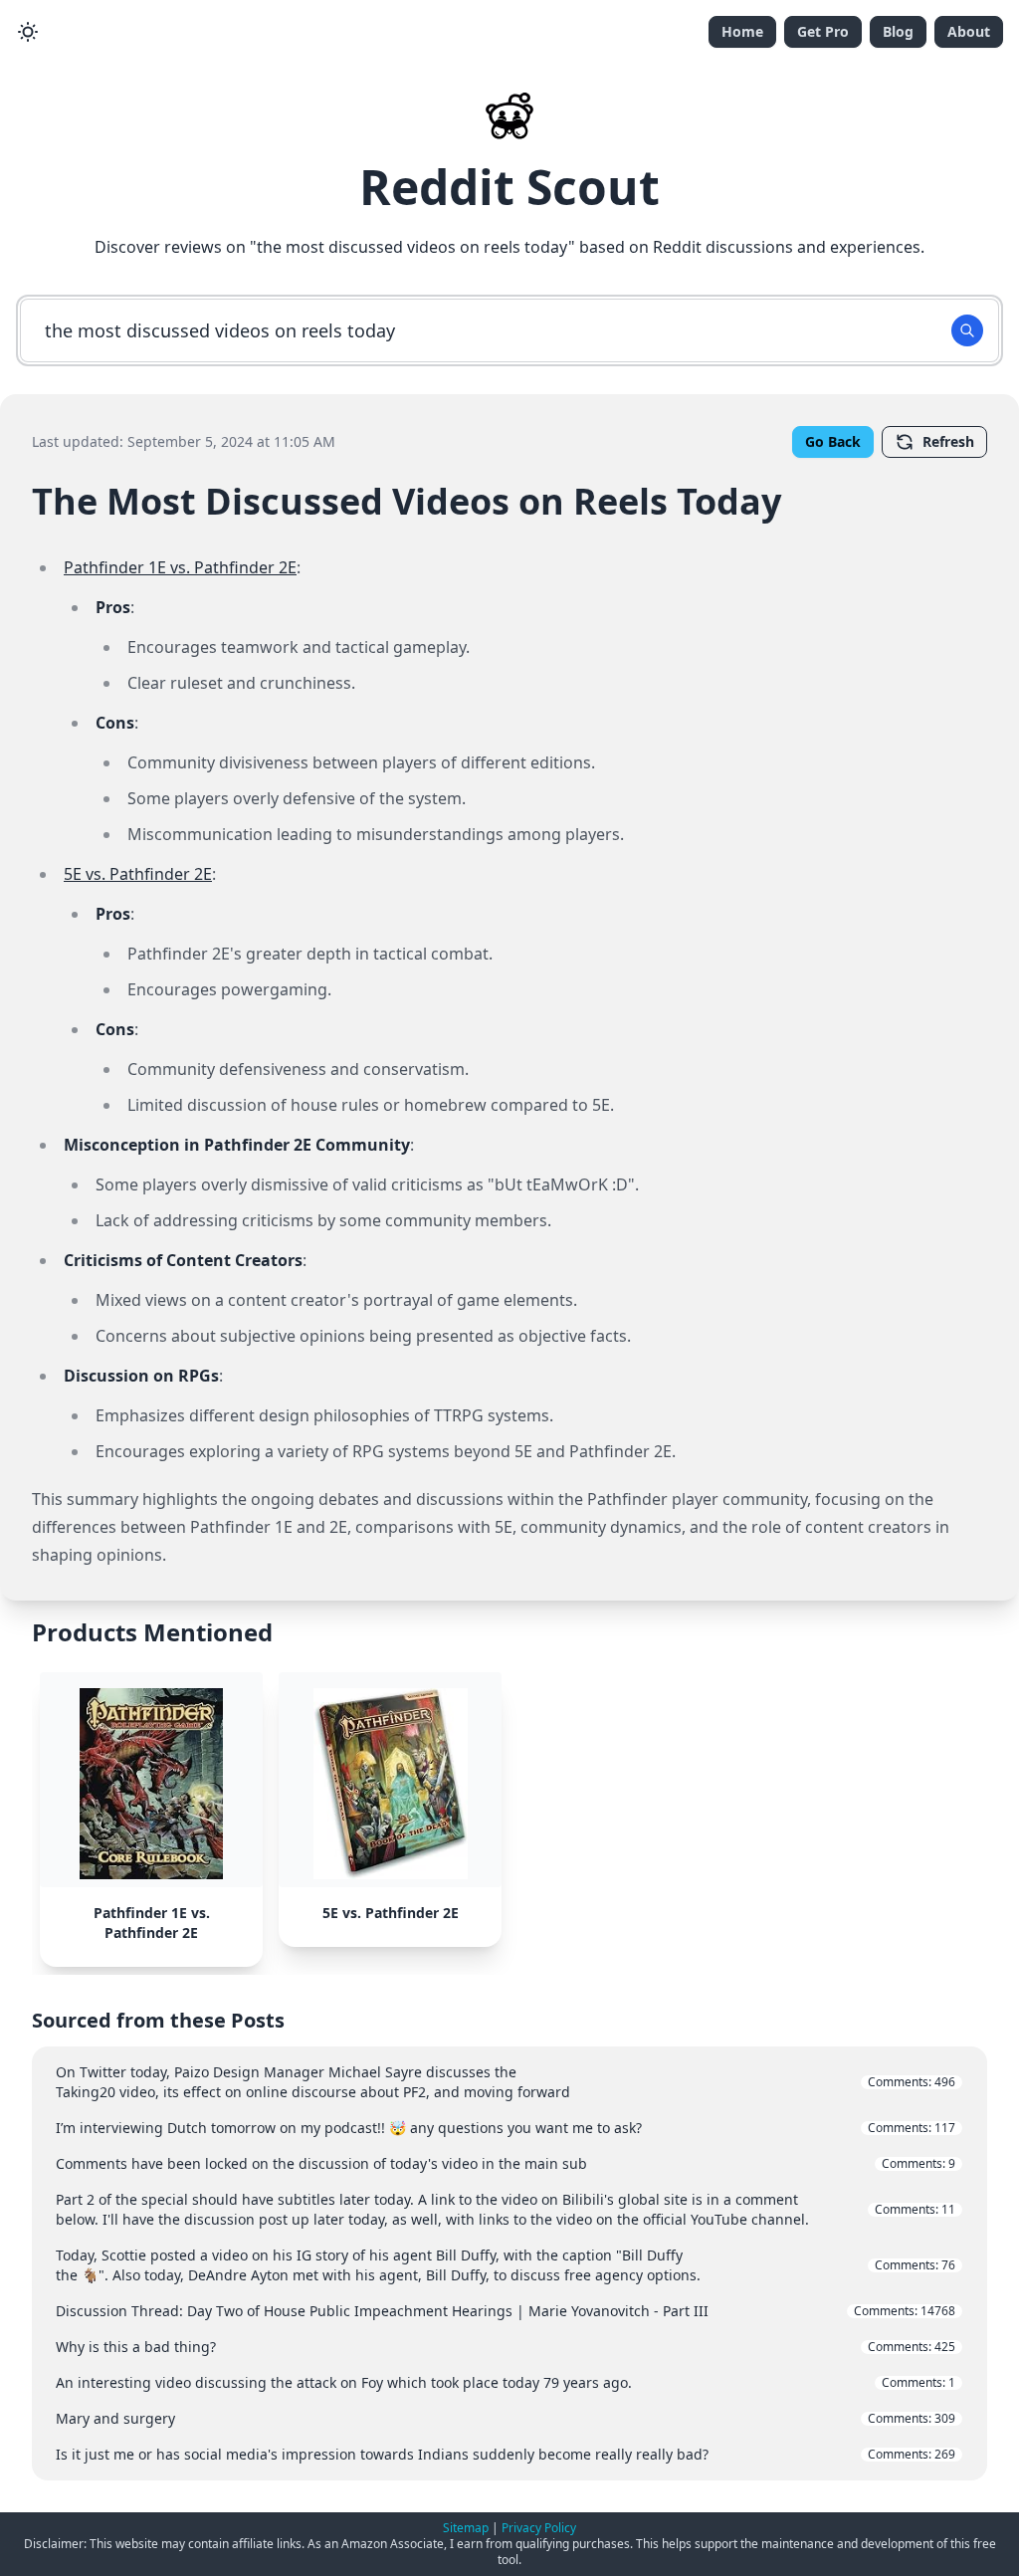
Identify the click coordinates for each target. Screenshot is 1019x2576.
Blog (898, 31)
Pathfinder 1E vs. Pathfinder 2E (180, 567)
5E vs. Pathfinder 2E (138, 874)
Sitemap (466, 2528)
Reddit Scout (509, 187)
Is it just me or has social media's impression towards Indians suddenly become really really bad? (506, 2454)
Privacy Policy (539, 2528)
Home (742, 31)
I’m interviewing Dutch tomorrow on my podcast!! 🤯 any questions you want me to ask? (506, 2128)
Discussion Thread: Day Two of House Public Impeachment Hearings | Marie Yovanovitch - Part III (506, 2311)
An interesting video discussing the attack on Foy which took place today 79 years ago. (506, 2382)
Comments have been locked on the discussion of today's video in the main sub (506, 2163)
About (969, 31)
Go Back (833, 441)
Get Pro (823, 31)
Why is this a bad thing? (506, 2347)
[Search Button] (967, 330)
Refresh (948, 441)
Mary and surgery (506, 2418)
